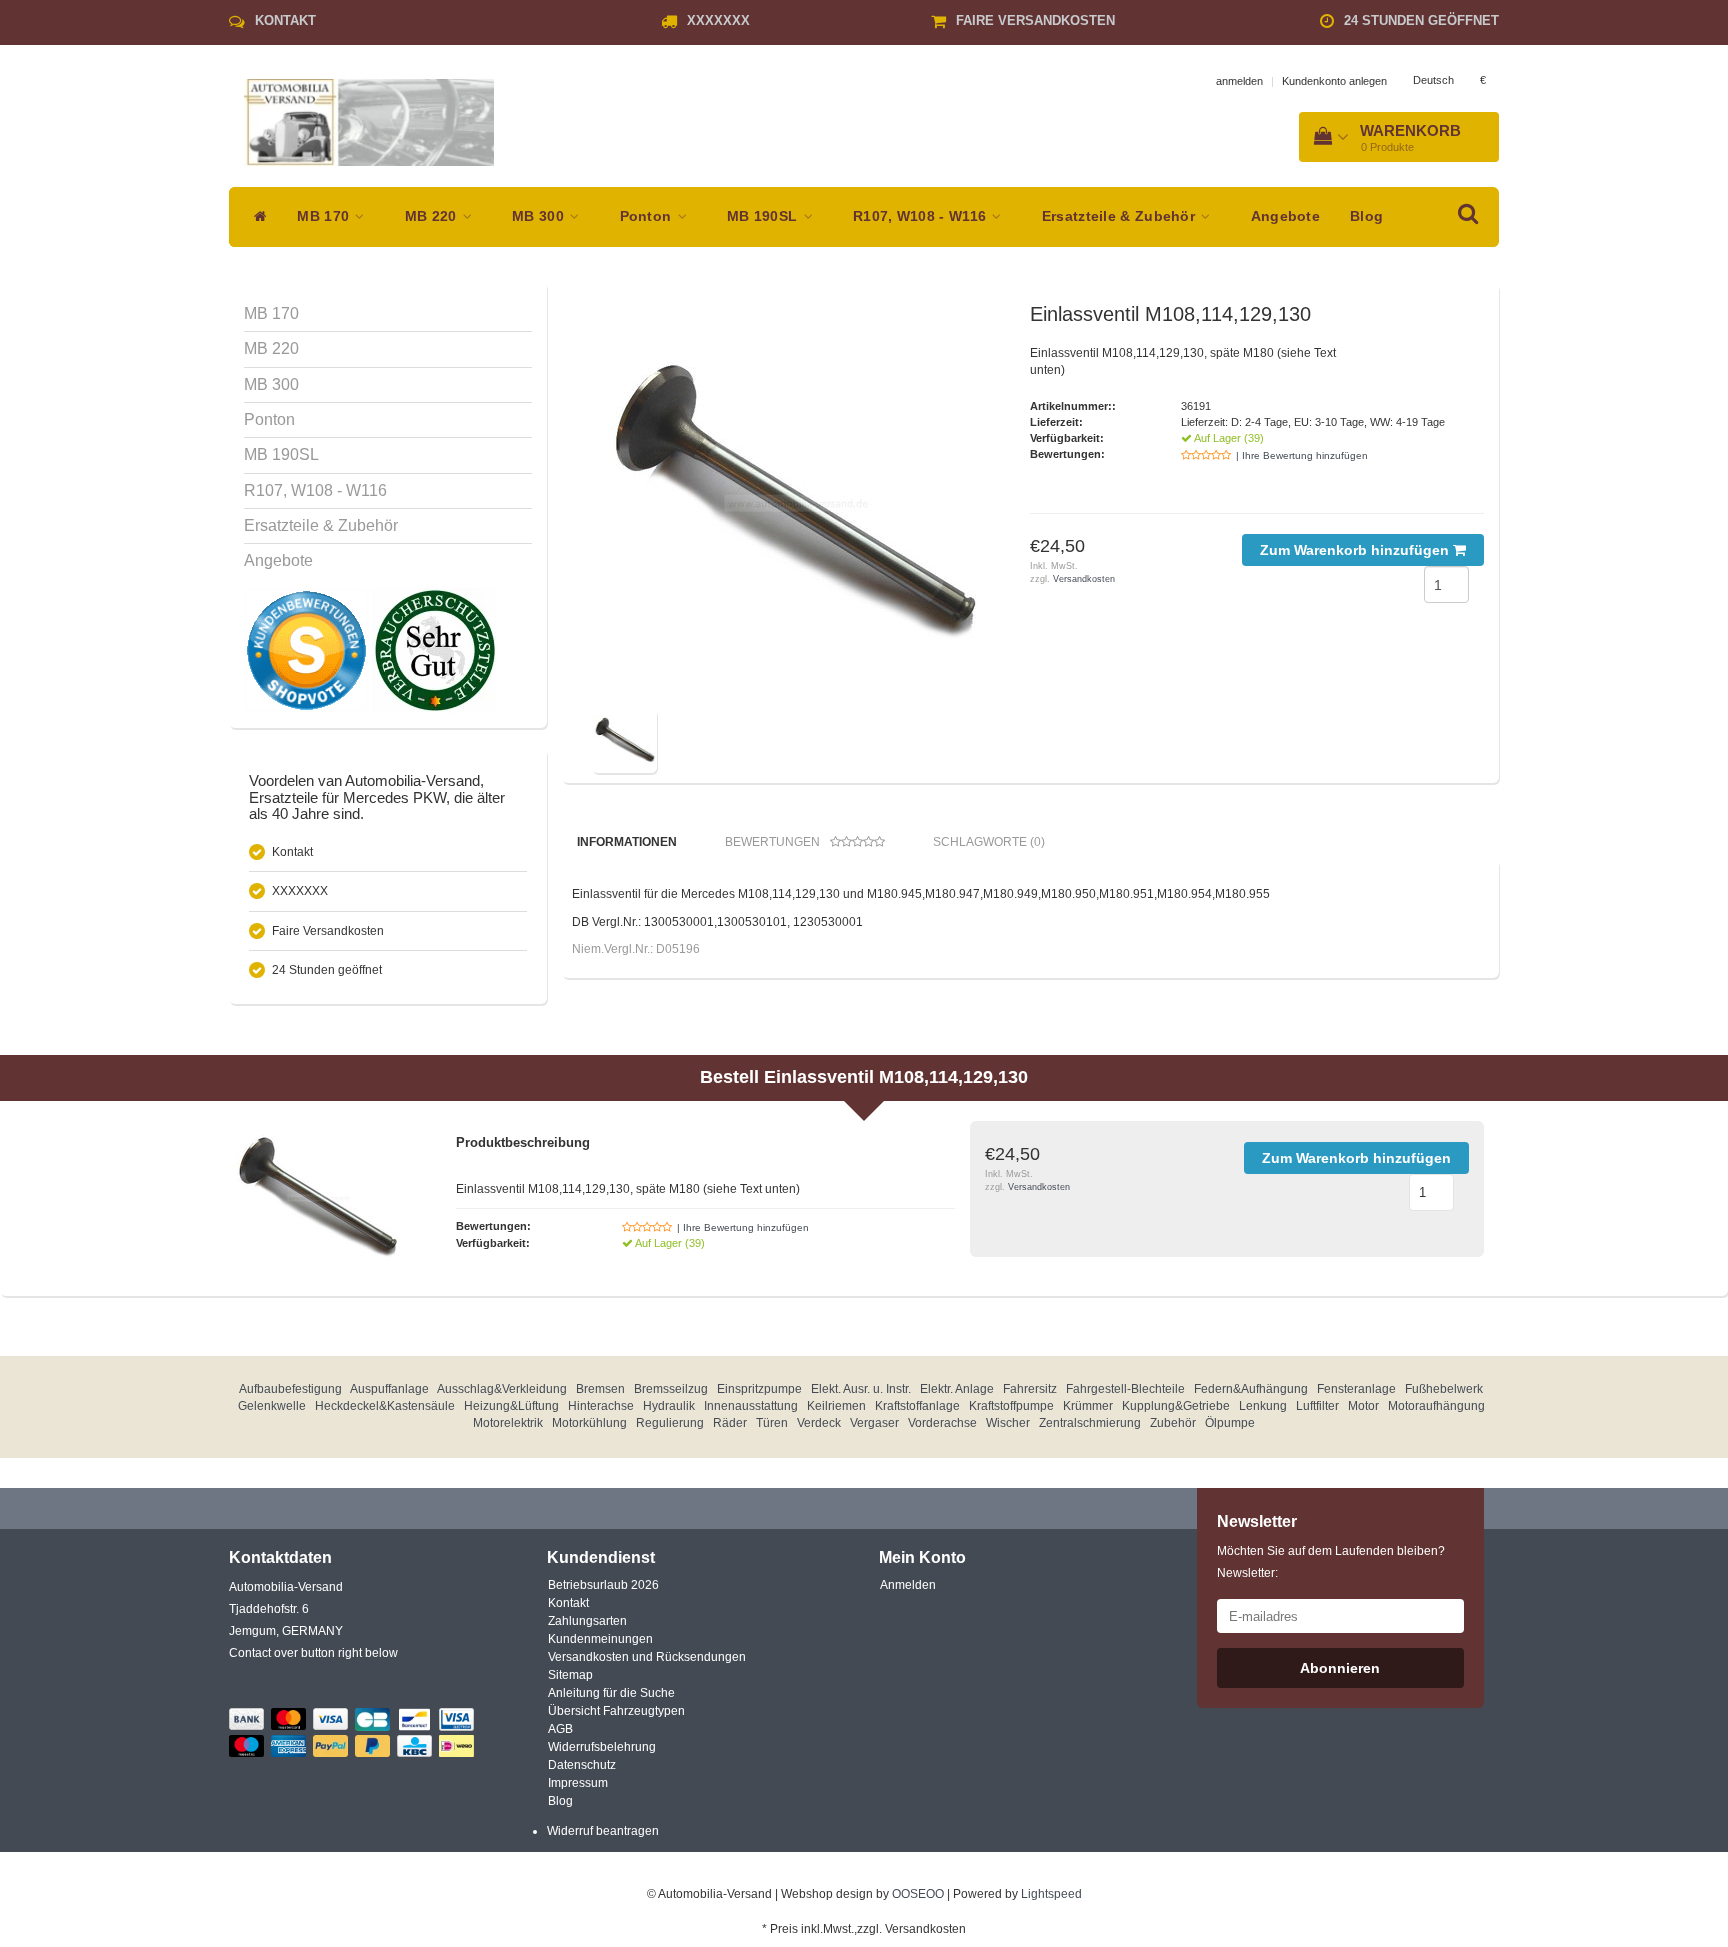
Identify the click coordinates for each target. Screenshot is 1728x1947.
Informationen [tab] (627, 842)
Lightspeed (1051, 1894)
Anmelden (908, 1585)
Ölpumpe (1230, 1423)
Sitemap (570, 1675)
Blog (1366, 216)
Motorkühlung (589, 1423)
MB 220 (433, 216)
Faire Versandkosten (1035, 20)
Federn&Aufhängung (1251, 1389)
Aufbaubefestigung (290, 1389)
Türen (772, 1423)
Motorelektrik (508, 1423)
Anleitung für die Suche (611, 1693)
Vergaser (874, 1423)
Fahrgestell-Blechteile (1125, 1389)
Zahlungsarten (587, 1621)
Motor (1363, 1406)
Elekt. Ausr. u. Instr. (861, 1389)
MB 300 (540, 216)
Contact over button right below (313, 1653)
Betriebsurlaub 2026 (603, 1585)
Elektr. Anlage (957, 1389)
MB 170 (325, 216)
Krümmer (1088, 1406)
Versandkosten (1084, 579)
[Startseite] (255, 217)
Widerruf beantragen (603, 1831)
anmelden (1239, 81)
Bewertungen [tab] (772, 842)
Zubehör (1173, 1423)
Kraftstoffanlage (917, 1406)
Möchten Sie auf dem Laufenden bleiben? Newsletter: (1331, 1562)
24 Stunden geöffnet (1421, 20)
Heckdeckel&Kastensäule (385, 1406)
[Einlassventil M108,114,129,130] (792, 503)
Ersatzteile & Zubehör (1121, 216)
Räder (730, 1423)
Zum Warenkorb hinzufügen (1356, 550)
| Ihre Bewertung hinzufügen (1302, 455)
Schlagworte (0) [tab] (989, 842)
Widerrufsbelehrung (602, 1747)
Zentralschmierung (1090, 1423)
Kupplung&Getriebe (1176, 1406)
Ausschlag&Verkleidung (502, 1389)
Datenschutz (582, 1765)
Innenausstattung (751, 1406)
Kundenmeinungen (600, 1639)
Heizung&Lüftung (511, 1406)
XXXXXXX (718, 20)
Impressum (578, 1783)
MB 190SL (764, 216)
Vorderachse (942, 1423)
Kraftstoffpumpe (1011, 1406)
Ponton (648, 216)
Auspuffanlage (389, 1389)
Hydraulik (669, 1406)
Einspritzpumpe (759, 1389)
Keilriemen (836, 1406)
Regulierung (670, 1423)
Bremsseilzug (671, 1389)
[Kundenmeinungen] (308, 650)
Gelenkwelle (272, 1406)
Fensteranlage (1356, 1389)
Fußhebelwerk (1444, 1389)
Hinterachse (601, 1406)
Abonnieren (1340, 1668)
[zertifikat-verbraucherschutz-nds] (434, 650)
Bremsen (600, 1389)
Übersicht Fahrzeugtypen (616, 1711)
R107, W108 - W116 (921, 216)
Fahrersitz (1030, 1389)
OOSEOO (918, 1894)
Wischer (1008, 1423)
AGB (560, 1729)
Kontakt (285, 20)
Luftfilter (1317, 1406)
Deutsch (1433, 80)
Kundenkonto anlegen (1334, 81)
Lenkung (1263, 1406)
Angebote (1285, 216)
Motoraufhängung (1436, 1406)
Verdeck (819, 1423)
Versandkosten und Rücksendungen (647, 1657)
